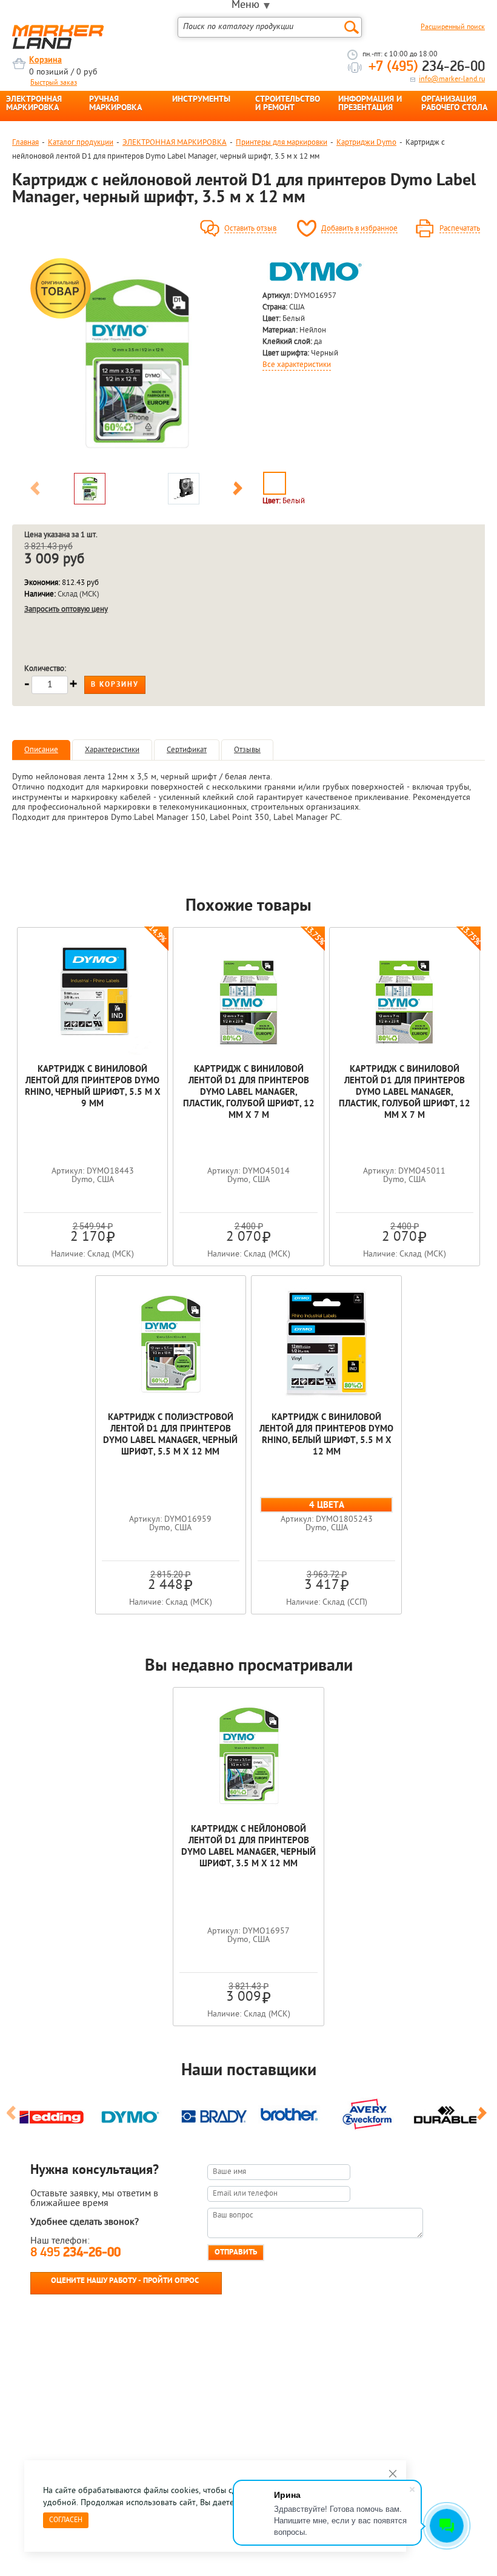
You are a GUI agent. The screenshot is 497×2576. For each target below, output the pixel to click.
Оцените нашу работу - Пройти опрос (125, 2281)
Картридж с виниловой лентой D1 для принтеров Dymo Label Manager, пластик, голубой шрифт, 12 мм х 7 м (249, 1093)
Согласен (66, 2520)
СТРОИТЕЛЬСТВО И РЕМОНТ (288, 104)
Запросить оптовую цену (66, 609)
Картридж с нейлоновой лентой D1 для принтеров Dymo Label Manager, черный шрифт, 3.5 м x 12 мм (248, 1847)
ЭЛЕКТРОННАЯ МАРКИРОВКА (34, 104)
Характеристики (112, 750)
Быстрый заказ (54, 83)
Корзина (45, 60)
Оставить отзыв (250, 229)
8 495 (75, 2253)
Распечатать (460, 229)
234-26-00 (427, 67)
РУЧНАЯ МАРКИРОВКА (115, 104)
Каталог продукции (81, 143)
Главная (25, 143)
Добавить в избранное (359, 229)
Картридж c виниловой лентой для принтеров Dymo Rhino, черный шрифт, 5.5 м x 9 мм (93, 1087)
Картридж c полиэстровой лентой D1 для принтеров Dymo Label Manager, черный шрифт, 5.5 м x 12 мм (170, 1435)
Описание (41, 750)
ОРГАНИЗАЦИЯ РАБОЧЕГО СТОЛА (454, 104)
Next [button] (238, 490)
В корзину (115, 685)
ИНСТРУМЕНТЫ (201, 100)
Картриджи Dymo (366, 143)
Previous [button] (35, 490)
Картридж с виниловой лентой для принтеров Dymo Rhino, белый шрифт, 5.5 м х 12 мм (326, 1435)
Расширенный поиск (453, 27)
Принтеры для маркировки (282, 143)
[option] (136, 361)
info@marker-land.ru (452, 79)
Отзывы (247, 750)
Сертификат (187, 750)
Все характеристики (297, 365)
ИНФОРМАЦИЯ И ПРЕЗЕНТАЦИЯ (370, 104)
